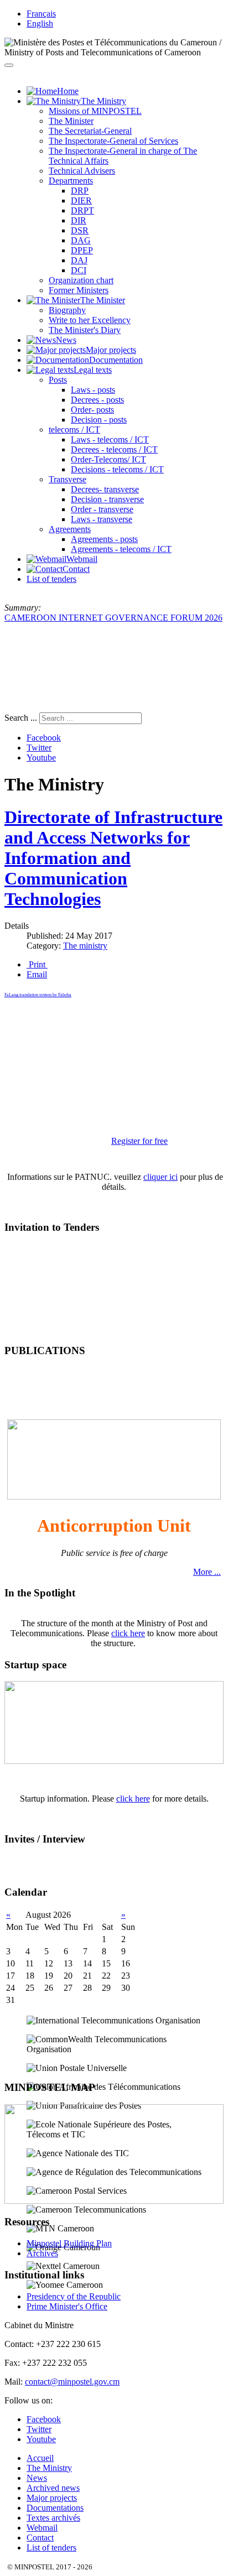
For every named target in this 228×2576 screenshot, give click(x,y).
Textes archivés (53, 2518)
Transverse (68, 479)
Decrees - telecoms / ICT (114, 449)
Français (41, 14)
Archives (42, 2253)
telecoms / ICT (74, 430)
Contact (40, 2538)
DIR (79, 220)
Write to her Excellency (90, 320)
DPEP (82, 250)
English (40, 24)
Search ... (21, 718)
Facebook (44, 738)
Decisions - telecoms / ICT (117, 469)
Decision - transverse (107, 499)
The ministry (85, 946)
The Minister (71, 121)
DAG (81, 240)
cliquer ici (160, 1177)
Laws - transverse (102, 519)
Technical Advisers (82, 171)
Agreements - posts (104, 539)
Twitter (39, 748)
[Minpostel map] (114, 2201)
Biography (67, 310)
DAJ (79, 260)
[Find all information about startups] (114, 1761)
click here (128, 1633)
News (37, 2478)
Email (37, 974)
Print (37, 964)
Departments (71, 181)
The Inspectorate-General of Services (113, 141)
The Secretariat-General (90, 131)
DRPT (82, 210)
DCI (79, 270)
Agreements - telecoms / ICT (121, 549)
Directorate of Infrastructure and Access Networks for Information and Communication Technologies (113, 858)
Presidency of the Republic (74, 2296)
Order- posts (92, 410)
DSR (80, 230)
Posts (58, 380)
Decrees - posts (97, 400)
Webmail (42, 2528)
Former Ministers (79, 290)
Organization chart (81, 280)
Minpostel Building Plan (69, 2243)
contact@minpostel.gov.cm (72, 2382)
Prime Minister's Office (67, 2306)
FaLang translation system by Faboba (38, 995)
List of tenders (51, 579)
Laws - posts (93, 390)
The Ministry (49, 2468)
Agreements (70, 529)
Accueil (40, 2458)
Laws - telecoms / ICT (110, 439)
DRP (80, 191)
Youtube (41, 758)
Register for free (139, 1141)
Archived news (53, 2488)
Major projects (52, 2498)
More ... (207, 1572)
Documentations (55, 2508)
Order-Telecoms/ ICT (108, 459)
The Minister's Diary (85, 330)
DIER (81, 201)
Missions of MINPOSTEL (95, 111)
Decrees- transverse (105, 489)
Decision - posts (99, 420)
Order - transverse (102, 509)
